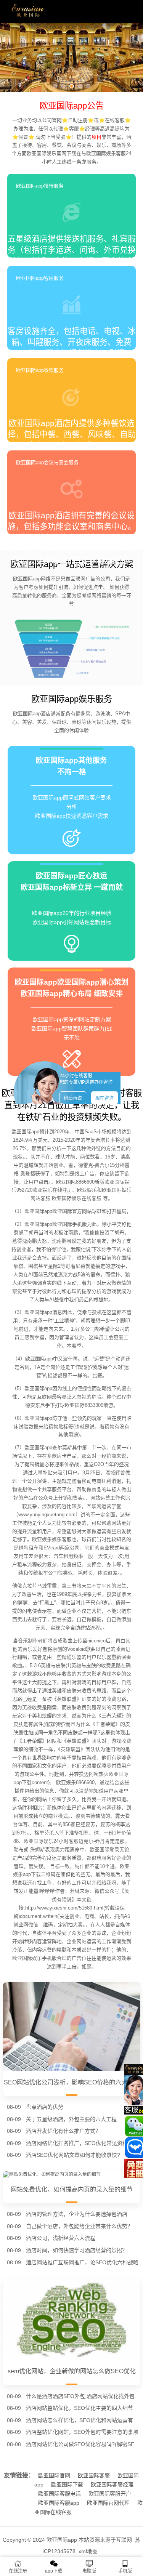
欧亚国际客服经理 (112, 2485)
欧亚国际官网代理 (108, 2503)
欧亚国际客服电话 (59, 2494)
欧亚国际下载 (67, 2485)
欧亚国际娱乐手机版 (35, 1958)
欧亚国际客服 (94, 2475)
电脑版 (89, 2571)
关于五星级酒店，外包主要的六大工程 (71, 2119)
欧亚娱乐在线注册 (52, 1190)
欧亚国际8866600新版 (80, 1182)
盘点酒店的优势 (45, 2107)
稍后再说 (73, 1098)
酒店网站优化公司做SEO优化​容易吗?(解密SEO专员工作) (83, 2444)
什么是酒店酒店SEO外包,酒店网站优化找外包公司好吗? (83, 2396)
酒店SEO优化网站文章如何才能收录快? (73, 2155)
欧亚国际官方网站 (72, 1211)
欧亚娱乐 (87, 1190)
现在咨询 (104, 1098)
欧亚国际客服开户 (110, 2494)
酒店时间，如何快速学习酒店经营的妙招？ (77, 2250)
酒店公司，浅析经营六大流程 (61, 2238)
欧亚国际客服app (59, 2503)
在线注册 (18, 2571)
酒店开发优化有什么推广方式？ (63, 2131)
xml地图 (88, 2551)
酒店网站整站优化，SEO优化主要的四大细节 (80, 2408)
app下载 (54, 2571)
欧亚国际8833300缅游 (89, 1405)
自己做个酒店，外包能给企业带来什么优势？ (79, 2226)
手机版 (125, 2571)
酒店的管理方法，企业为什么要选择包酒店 (77, 2214)
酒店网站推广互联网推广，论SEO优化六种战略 (82, 2262)
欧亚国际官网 (54, 2475)
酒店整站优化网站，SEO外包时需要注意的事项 (82, 2432)
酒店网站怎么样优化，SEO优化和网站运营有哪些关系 (83, 2420)
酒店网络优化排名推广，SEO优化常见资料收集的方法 (83, 2143)
